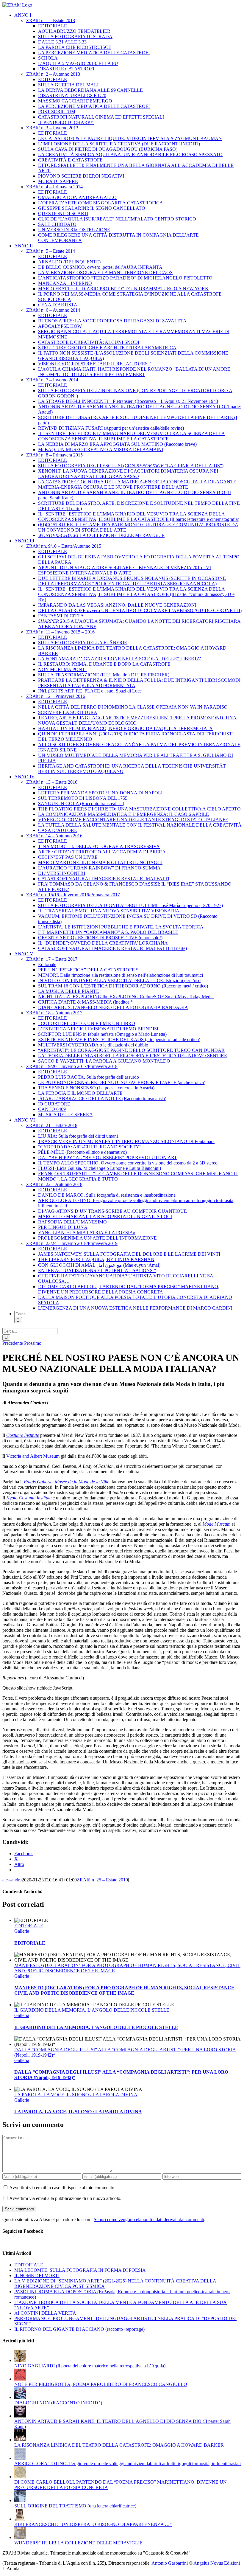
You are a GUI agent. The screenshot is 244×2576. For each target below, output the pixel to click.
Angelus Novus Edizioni (217, 2563)
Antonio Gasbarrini (170, 2563)
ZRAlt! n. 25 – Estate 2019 (102, 1880)
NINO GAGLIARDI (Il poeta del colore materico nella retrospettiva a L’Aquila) (90, 2366)
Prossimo (33, 1343)
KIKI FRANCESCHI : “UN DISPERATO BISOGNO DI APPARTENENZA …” (93, 2524)
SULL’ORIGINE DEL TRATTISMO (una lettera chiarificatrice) (75, 2506)
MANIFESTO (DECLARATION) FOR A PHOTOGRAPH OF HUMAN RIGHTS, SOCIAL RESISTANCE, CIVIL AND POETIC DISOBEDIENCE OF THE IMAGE (125, 1990)
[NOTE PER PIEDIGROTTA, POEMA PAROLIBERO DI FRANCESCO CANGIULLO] (20, 2379)
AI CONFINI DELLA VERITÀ (45, 2313)
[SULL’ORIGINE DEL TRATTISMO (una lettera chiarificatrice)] (20, 2500)
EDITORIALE (29, 1926)
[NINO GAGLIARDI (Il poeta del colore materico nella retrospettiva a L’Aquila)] (20, 2360)
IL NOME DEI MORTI (37, 2275)
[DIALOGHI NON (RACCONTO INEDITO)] (20, 2397)
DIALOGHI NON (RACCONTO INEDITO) (58, 2403)
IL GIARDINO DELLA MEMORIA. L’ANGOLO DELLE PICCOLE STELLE (92, 2010)
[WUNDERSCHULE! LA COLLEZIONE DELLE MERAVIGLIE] (20, 2537)
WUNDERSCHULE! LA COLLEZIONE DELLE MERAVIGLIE (78, 2543)
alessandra (12, 1880)
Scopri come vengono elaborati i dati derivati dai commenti (149, 2219)
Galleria (22, 1931)
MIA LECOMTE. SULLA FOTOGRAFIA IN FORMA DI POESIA (80, 2270)
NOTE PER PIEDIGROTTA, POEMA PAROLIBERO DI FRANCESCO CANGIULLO (101, 2384)
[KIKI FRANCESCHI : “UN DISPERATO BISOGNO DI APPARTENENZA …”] (20, 2519)
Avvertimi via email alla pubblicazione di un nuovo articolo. (65, 2198)
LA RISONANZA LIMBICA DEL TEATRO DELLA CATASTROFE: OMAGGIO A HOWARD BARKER (119, 2445)
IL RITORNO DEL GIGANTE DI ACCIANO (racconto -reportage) (79, 2329)
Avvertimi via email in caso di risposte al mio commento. (62, 2188)
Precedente (13, 1343)
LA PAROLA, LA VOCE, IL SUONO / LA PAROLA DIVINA (76, 2095)
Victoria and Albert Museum (33, 1456)
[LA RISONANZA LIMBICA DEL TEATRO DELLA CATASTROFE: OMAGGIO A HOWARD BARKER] (20, 2440)
